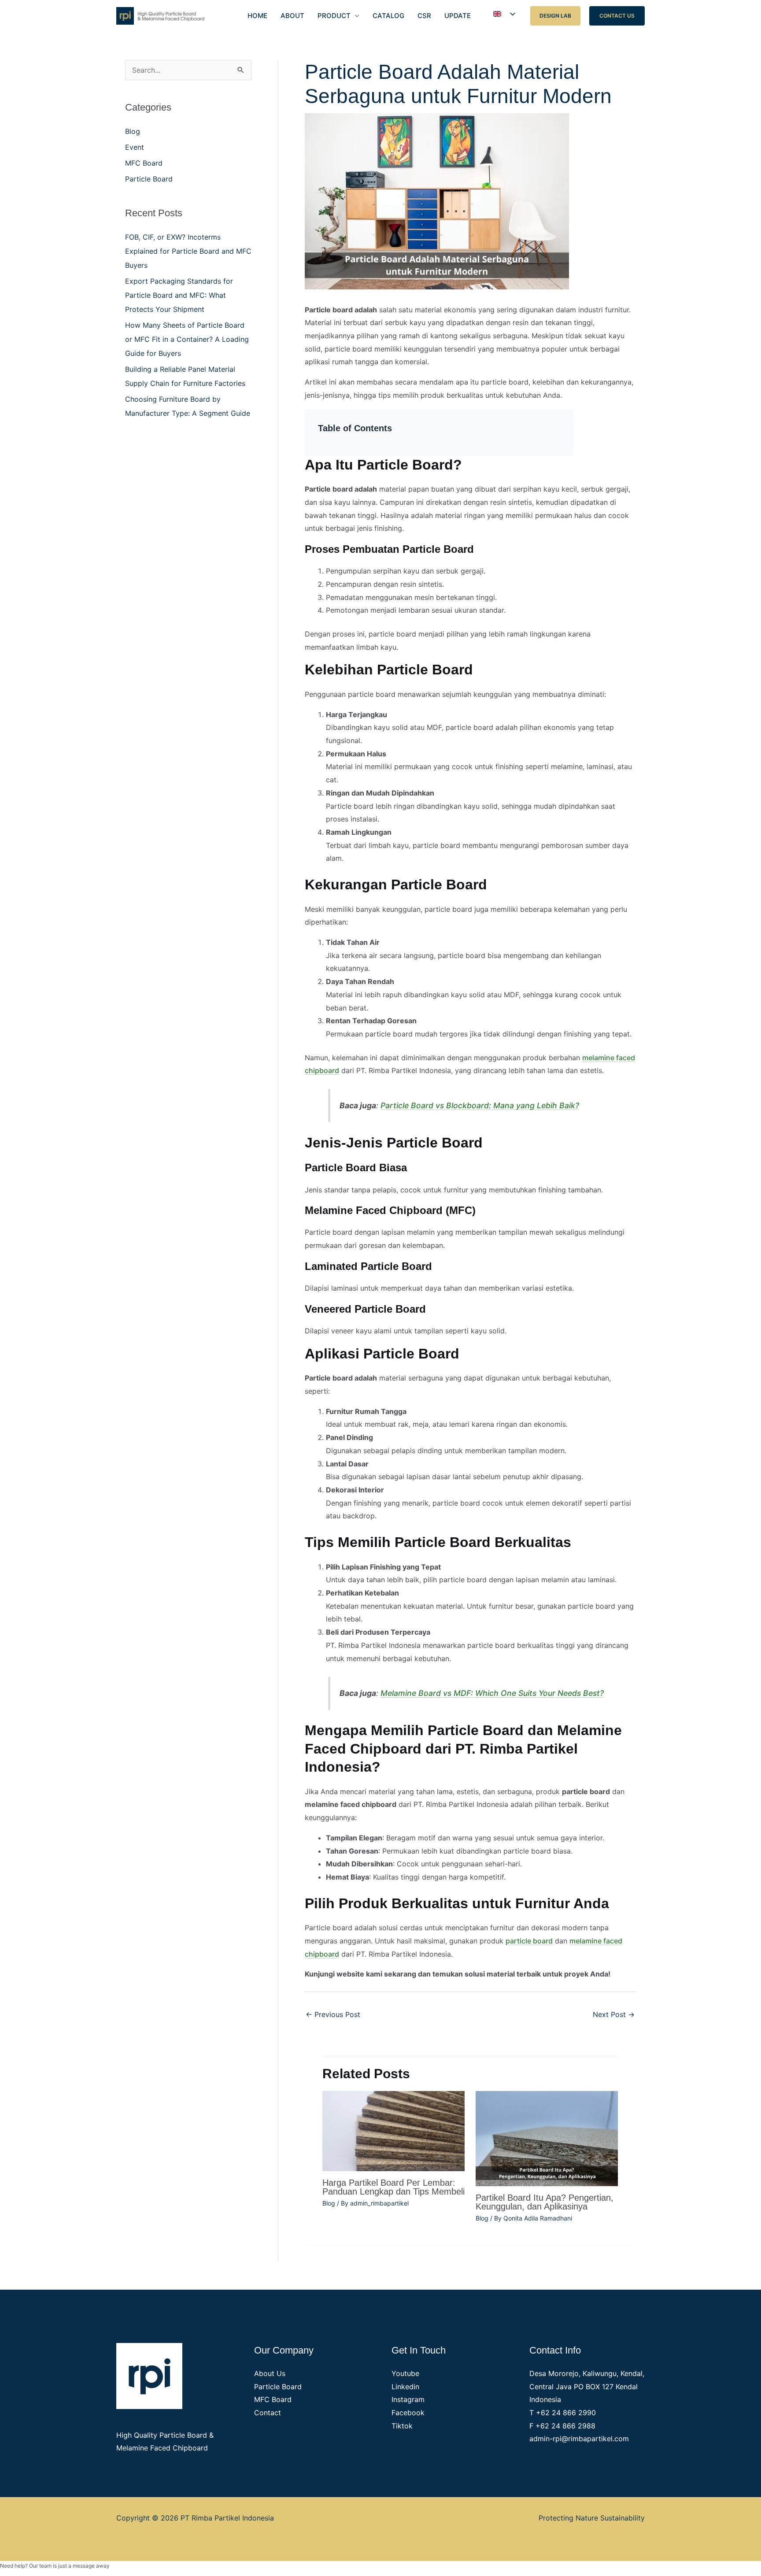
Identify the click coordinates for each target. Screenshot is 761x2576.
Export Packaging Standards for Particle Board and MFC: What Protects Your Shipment (179, 295)
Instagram (408, 2399)
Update (458, 16)
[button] (555, 16)
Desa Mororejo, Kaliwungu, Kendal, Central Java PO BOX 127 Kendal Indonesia (587, 2386)
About (292, 16)
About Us (270, 2373)
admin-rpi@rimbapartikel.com (579, 2439)
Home (257, 16)
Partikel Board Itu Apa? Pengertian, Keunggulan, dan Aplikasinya (545, 2202)
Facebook (408, 2413)
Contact (268, 2413)
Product (334, 16)
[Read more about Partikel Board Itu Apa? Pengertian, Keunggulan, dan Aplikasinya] (547, 2138)
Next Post (614, 2014)
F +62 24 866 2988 (562, 2426)
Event (135, 147)
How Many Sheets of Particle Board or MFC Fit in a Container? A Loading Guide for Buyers (187, 339)
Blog (133, 131)
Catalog (388, 16)
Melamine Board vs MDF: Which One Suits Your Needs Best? (492, 1693)
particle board (529, 1941)
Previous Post (333, 2014)
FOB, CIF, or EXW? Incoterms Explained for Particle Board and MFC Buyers (188, 251)
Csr (424, 16)
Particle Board (149, 179)
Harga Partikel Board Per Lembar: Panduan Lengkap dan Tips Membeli (393, 2187)
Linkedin (405, 2387)
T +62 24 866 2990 (563, 2413)
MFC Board (144, 163)
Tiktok (402, 2426)
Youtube (405, 2373)
